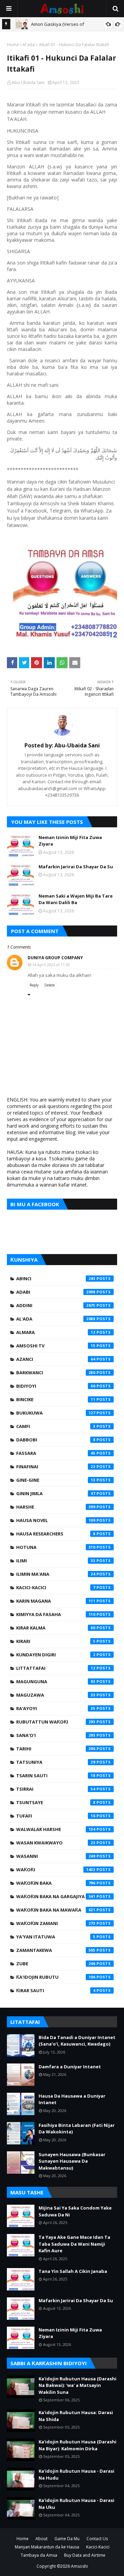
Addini (56, 1305)
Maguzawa (56, 1695)
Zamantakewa (56, 1950)
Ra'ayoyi (56, 1708)
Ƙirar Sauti (56, 1990)
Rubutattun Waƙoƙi (56, 1722)
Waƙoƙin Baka (56, 1883)
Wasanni (56, 1856)
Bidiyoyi (56, 1386)
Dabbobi (56, 1440)
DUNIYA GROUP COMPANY (55, 958)
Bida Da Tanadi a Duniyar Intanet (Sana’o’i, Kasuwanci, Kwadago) (77, 2041)
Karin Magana (56, 1601)
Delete (50, 985)
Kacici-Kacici (56, 1587)
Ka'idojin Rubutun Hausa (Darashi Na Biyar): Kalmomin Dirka (77, 2445)
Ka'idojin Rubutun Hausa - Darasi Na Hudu (76, 2474)
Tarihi (56, 1749)
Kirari (56, 1641)
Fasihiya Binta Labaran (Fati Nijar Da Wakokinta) (77, 2129)
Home (13, 45)
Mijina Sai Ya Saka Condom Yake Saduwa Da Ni (75, 2211)
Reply (34, 985)
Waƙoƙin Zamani (56, 1923)
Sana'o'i (56, 1735)
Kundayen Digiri (56, 1655)
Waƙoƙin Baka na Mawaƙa (56, 1910)
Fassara (56, 1453)
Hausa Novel (56, 1520)
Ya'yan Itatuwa (56, 1937)
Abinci (56, 1279)
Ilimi (56, 1561)
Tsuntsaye (56, 1802)
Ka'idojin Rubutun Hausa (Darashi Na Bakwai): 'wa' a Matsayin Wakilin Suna (77, 2385)
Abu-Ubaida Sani (28, 82)
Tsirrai (56, 1789)
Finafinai (56, 1467)
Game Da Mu (67, 2539)
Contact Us (97, 2539)
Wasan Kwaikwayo (56, 1843)
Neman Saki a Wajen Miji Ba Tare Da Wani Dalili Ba (76, 899)
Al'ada (29, 45)
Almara (56, 1332)
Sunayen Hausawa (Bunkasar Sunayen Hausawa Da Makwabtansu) (72, 2161)
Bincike (56, 1399)
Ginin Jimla (56, 1493)
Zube (56, 1964)
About (42, 2539)
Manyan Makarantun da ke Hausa (47, 2547)
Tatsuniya (56, 1762)
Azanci (56, 1359)
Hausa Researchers (56, 1534)
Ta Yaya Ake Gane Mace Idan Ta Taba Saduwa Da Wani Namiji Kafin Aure (74, 2244)
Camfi (56, 1426)
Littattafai (56, 1668)
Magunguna (56, 1682)
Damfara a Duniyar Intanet (70, 2067)
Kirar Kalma (56, 1628)
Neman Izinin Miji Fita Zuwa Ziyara (70, 841)
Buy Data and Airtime (85, 2555)
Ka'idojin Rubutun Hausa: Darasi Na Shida (76, 2416)
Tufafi (56, 1816)
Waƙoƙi (56, 1870)
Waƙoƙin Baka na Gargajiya (56, 1896)
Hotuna (56, 1547)
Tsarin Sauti (56, 1776)
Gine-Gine (56, 1480)
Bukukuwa (56, 1413)
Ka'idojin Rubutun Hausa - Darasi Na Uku (76, 2504)
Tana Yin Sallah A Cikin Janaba (73, 2271)
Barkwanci (56, 1373)
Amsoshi (79, 2566)
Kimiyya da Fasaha (56, 1614)
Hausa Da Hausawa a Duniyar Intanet (72, 2099)
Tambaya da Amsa (39, 2555)
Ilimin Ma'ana (56, 1574)
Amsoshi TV (56, 1346)
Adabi (56, 1292)
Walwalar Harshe (56, 1829)
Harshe (56, 1507)
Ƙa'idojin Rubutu (56, 1977)
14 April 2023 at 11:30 (51, 965)
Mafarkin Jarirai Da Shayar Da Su (76, 867)
